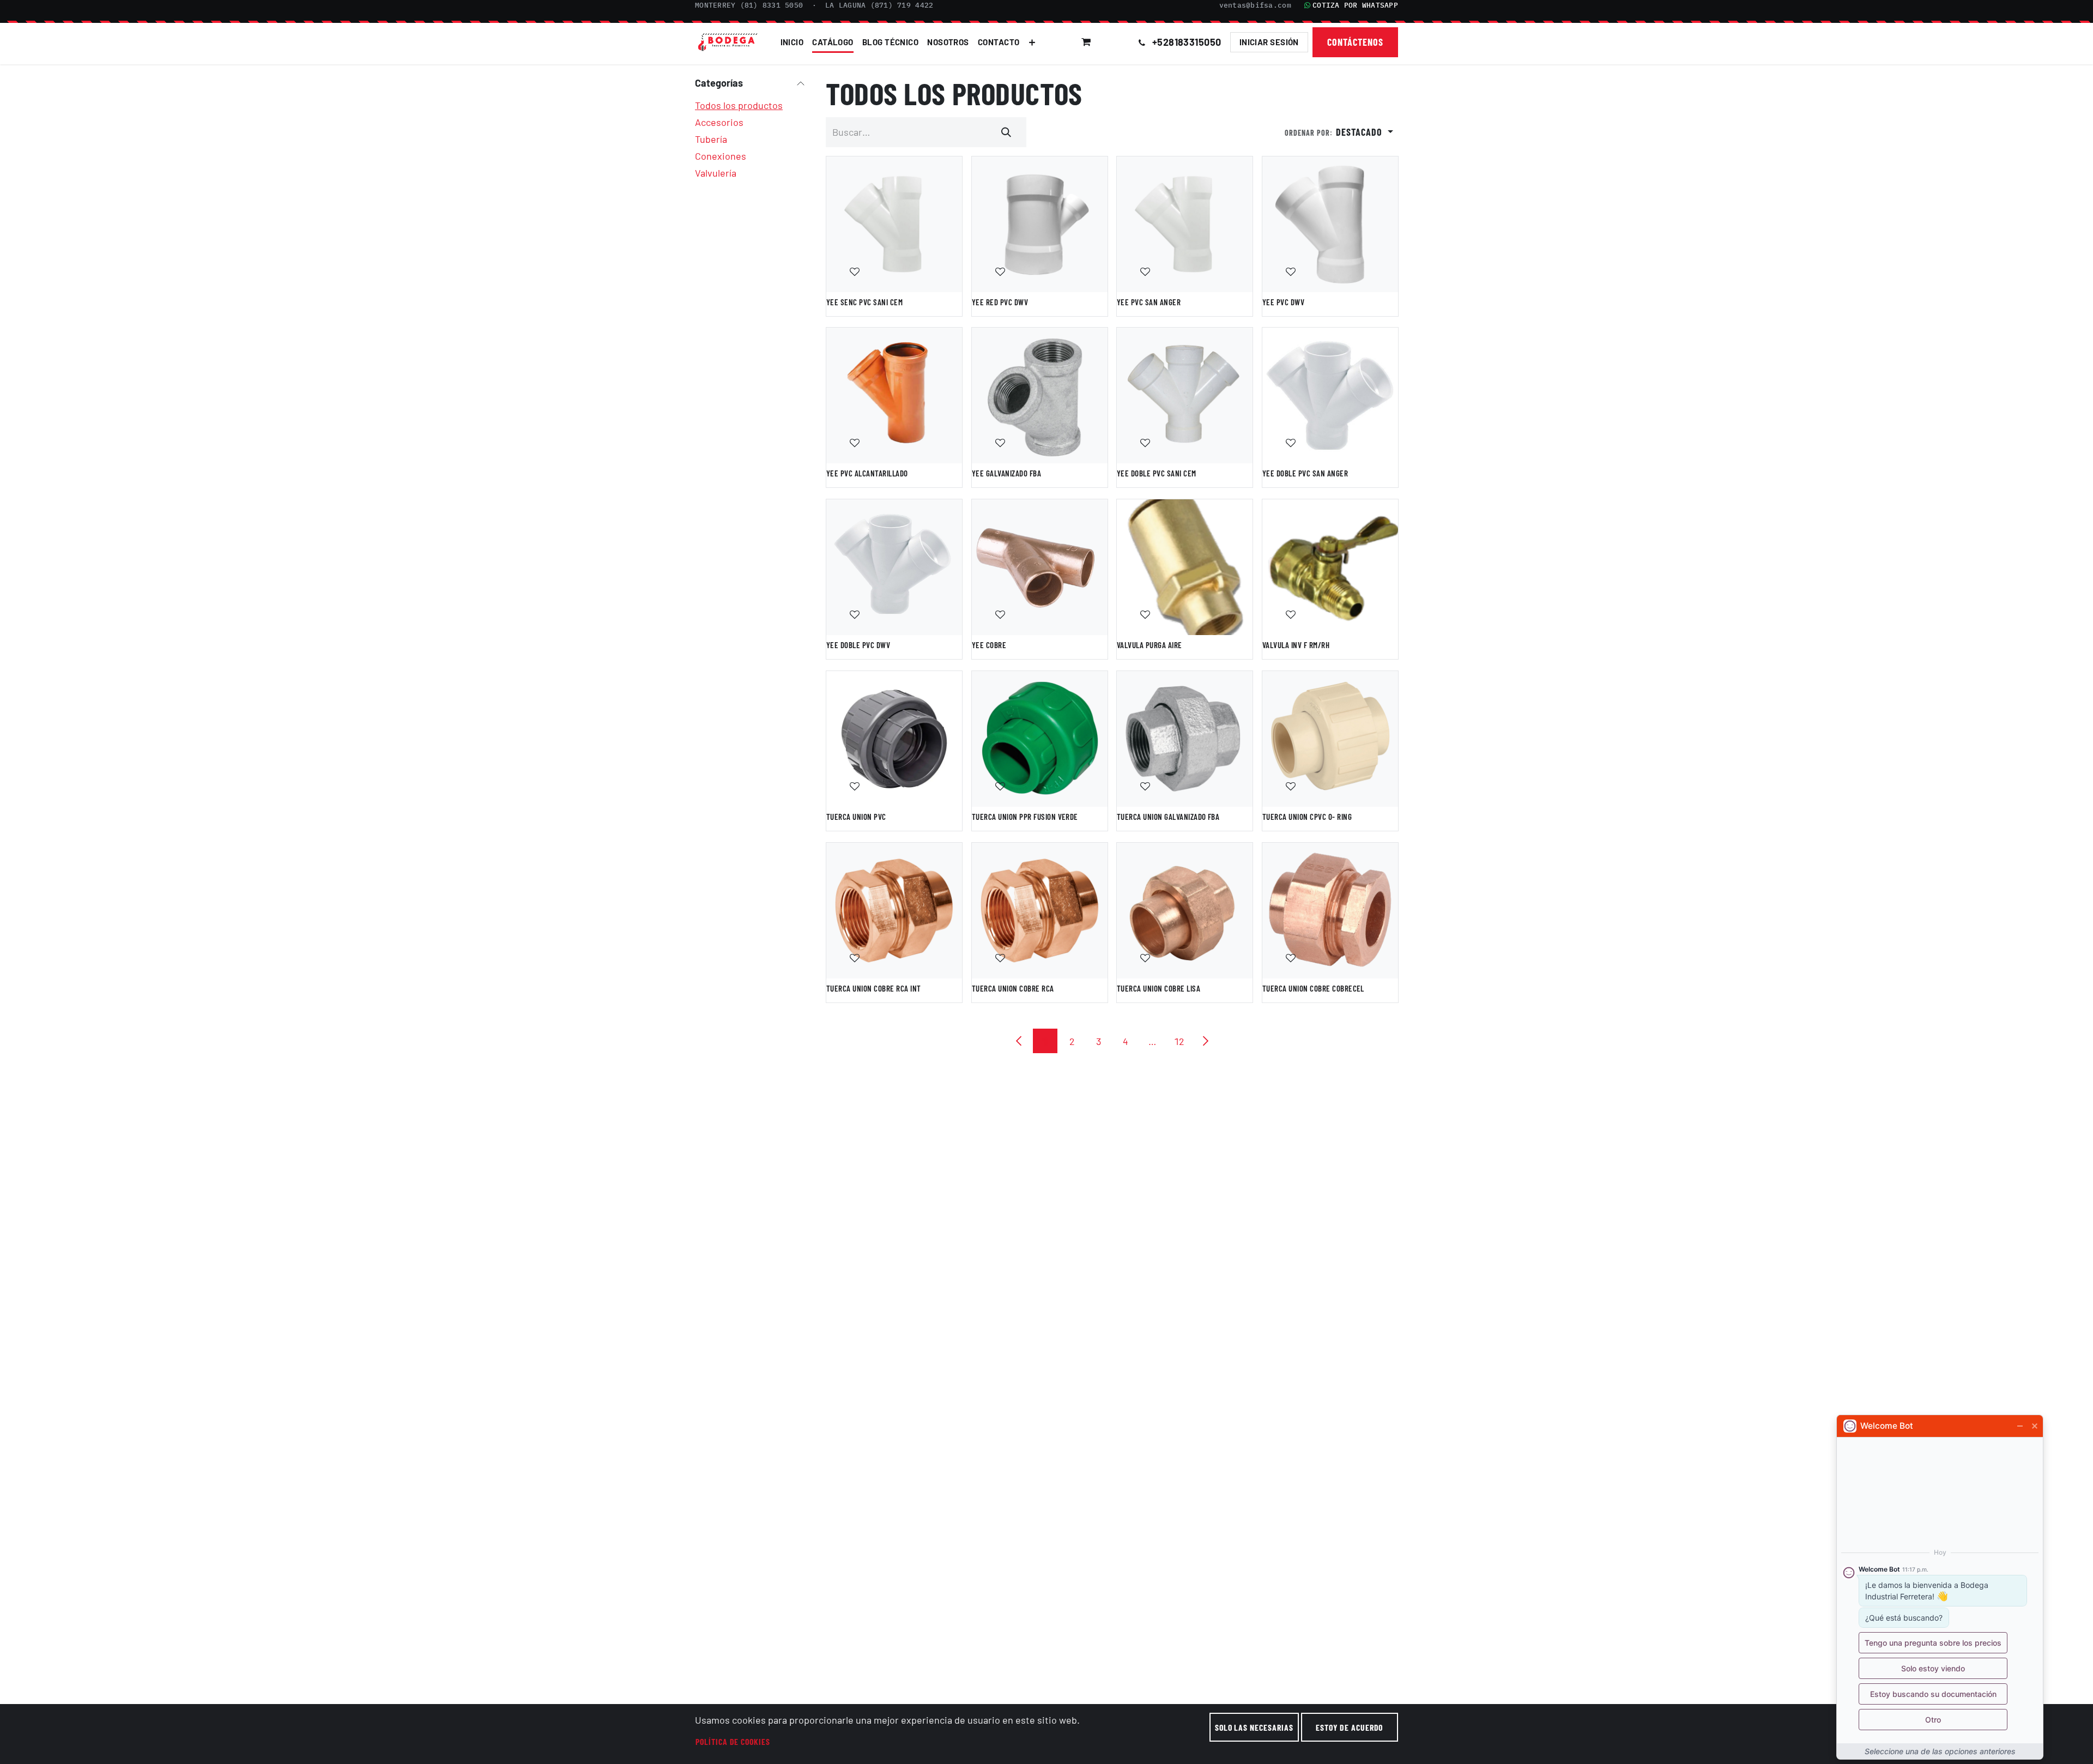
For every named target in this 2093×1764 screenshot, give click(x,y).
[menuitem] (792, 42)
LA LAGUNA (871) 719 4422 (879, 5)
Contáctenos (1356, 42)
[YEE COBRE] (1040, 567)
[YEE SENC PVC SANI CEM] (894, 224)
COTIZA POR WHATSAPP (1355, 5)
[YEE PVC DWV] (1330, 224)
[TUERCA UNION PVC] (894, 739)
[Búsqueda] (1007, 132)
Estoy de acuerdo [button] (1349, 1727)
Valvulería (716, 173)
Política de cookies (733, 1741)
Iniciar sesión (1269, 42)
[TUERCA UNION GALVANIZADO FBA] (1185, 739)
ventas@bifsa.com (1255, 5)
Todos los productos (739, 105)
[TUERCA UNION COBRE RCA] (1040, 911)
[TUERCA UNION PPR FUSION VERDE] (1040, 739)
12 (1179, 1041)
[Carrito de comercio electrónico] (1086, 42)
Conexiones (721, 156)
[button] (1116, 42)
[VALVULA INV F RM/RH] (1330, 567)
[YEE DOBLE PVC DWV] (894, 567)
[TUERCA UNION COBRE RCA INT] (894, 911)
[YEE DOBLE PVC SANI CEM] (1185, 395)
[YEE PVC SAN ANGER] (1185, 224)
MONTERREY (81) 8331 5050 (749, 5)
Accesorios (719, 122)
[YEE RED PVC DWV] (1040, 224)
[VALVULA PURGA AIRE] (1185, 567)
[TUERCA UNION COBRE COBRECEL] (1330, 911)
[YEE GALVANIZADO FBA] (1040, 395)
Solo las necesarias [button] (1254, 1727)
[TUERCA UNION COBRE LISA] (1185, 911)
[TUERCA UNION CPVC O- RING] (1330, 739)
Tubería (711, 139)
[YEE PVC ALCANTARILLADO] (894, 395)
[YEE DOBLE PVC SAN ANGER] (1330, 395)
